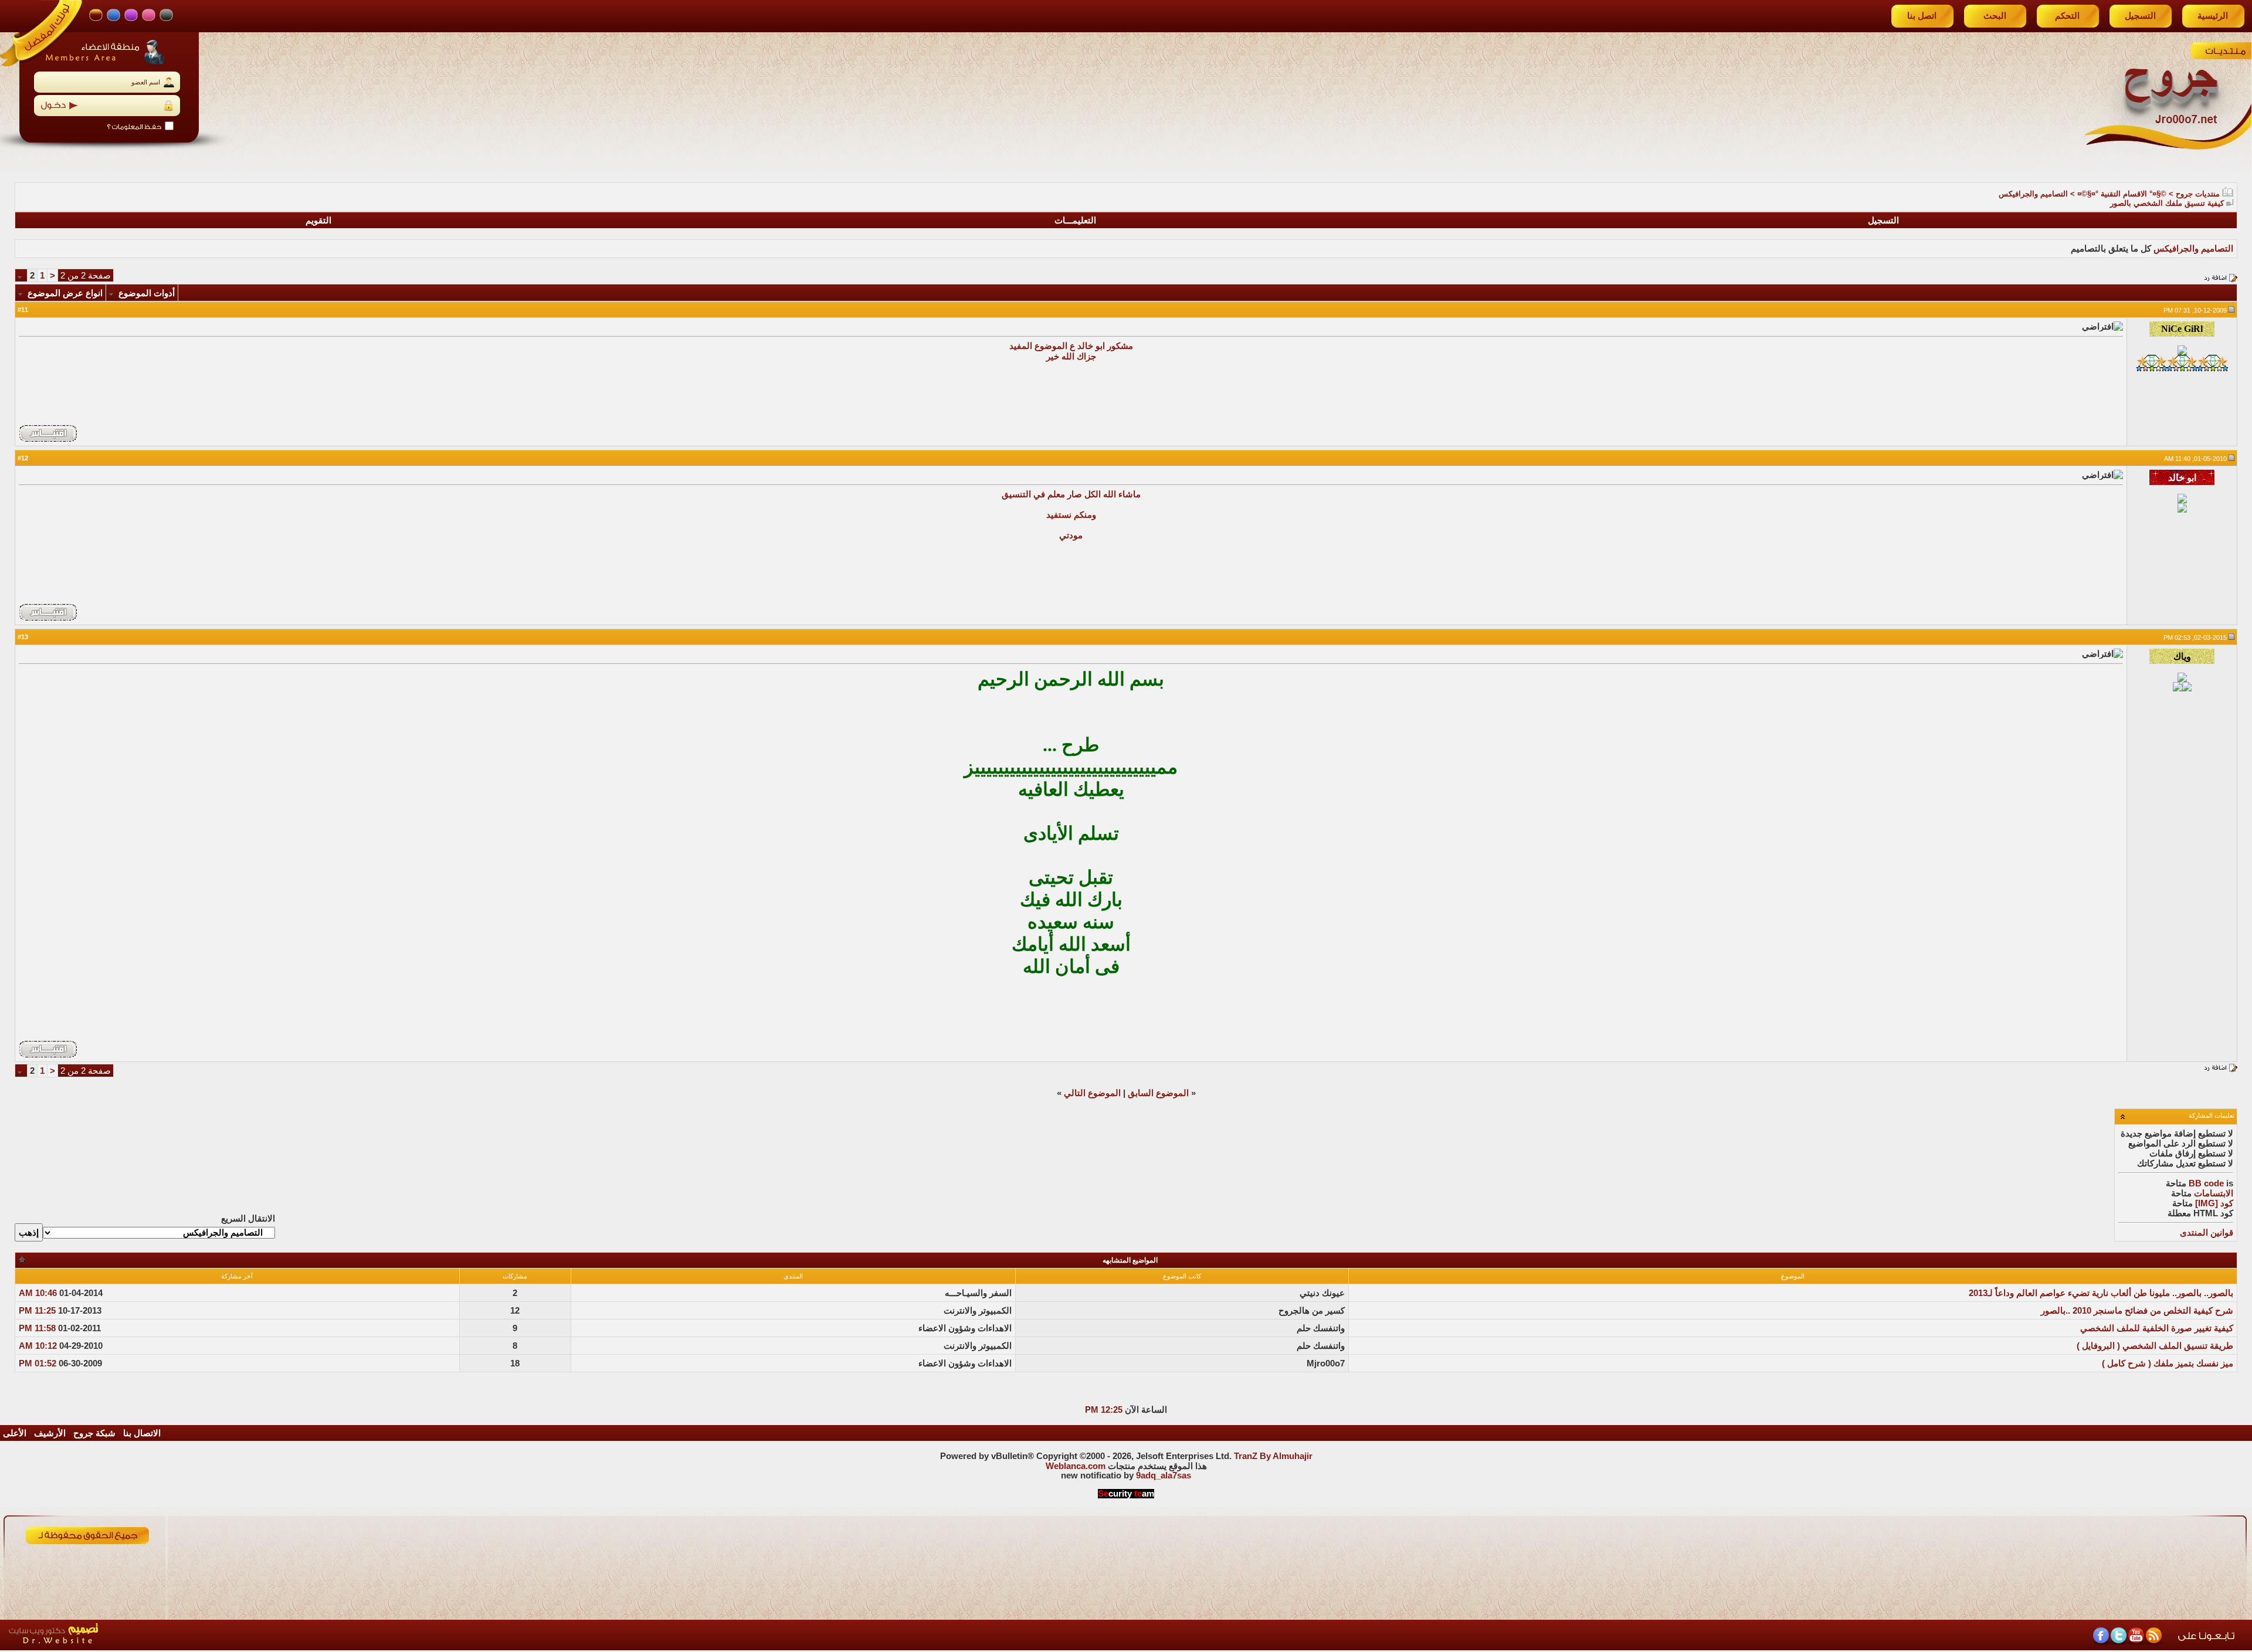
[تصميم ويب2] (108, 1647)
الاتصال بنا (142, 1433)
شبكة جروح (94, 1433)
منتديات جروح (2198, 194)
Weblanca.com (1076, 1466)
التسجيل (2140, 16)
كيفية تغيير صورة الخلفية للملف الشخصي (2157, 1328)
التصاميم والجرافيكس (2033, 194)
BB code (2206, 1183)
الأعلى (15, 1433)
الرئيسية (2213, 16)
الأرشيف (50, 1433)
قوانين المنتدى (2207, 1233)
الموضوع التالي (1092, 1093)
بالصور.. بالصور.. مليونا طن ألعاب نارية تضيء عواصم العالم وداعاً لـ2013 (2101, 1293)
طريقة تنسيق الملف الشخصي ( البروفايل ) (2155, 1346)
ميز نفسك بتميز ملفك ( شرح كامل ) (2168, 1363)
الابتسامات (2214, 1193)
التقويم (318, 221)
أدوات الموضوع (147, 293)
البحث (1995, 16)
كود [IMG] (2214, 1203)
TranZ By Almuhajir (1273, 1456)
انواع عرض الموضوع (65, 293)
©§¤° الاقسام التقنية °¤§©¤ (2122, 194)
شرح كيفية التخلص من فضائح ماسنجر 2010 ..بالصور (2137, 1311)
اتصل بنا (1922, 16)
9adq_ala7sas (1164, 1475)
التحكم (2067, 16)
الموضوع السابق (1158, 1093)
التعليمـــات (1075, 221)
